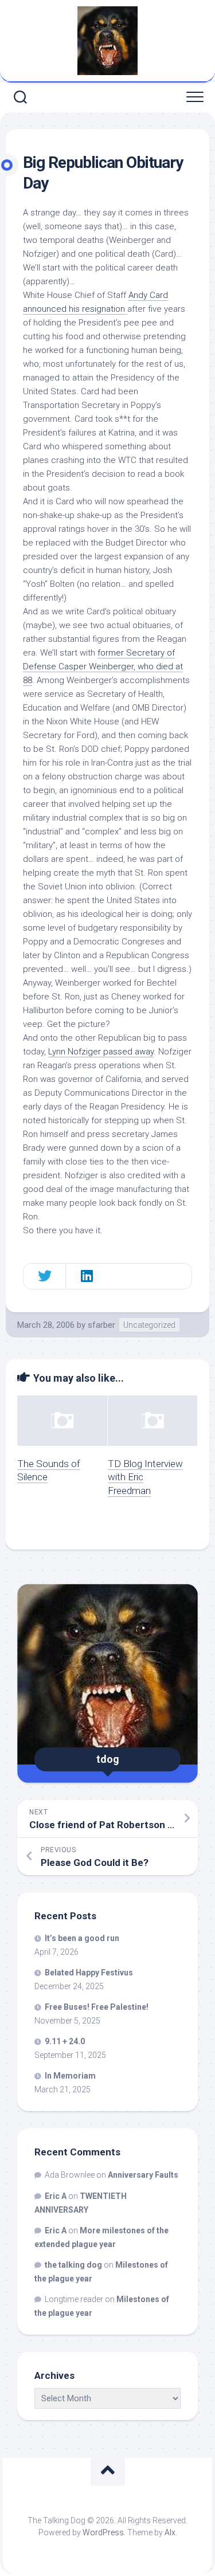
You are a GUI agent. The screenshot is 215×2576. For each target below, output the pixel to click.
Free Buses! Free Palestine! (97, 2007)
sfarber (101, 1325)
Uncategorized (149, 1325)
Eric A (56, 2196)
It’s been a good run (82, 1938)
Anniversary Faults (143, 2175)
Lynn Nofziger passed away (101, 1052)
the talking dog (73, 2265)
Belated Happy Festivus (89, 1973)
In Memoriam (70, 2076)
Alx (170, 2532)
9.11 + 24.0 (65, 2041)
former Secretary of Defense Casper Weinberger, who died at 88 (103, 666)
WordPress (103, 2532)
